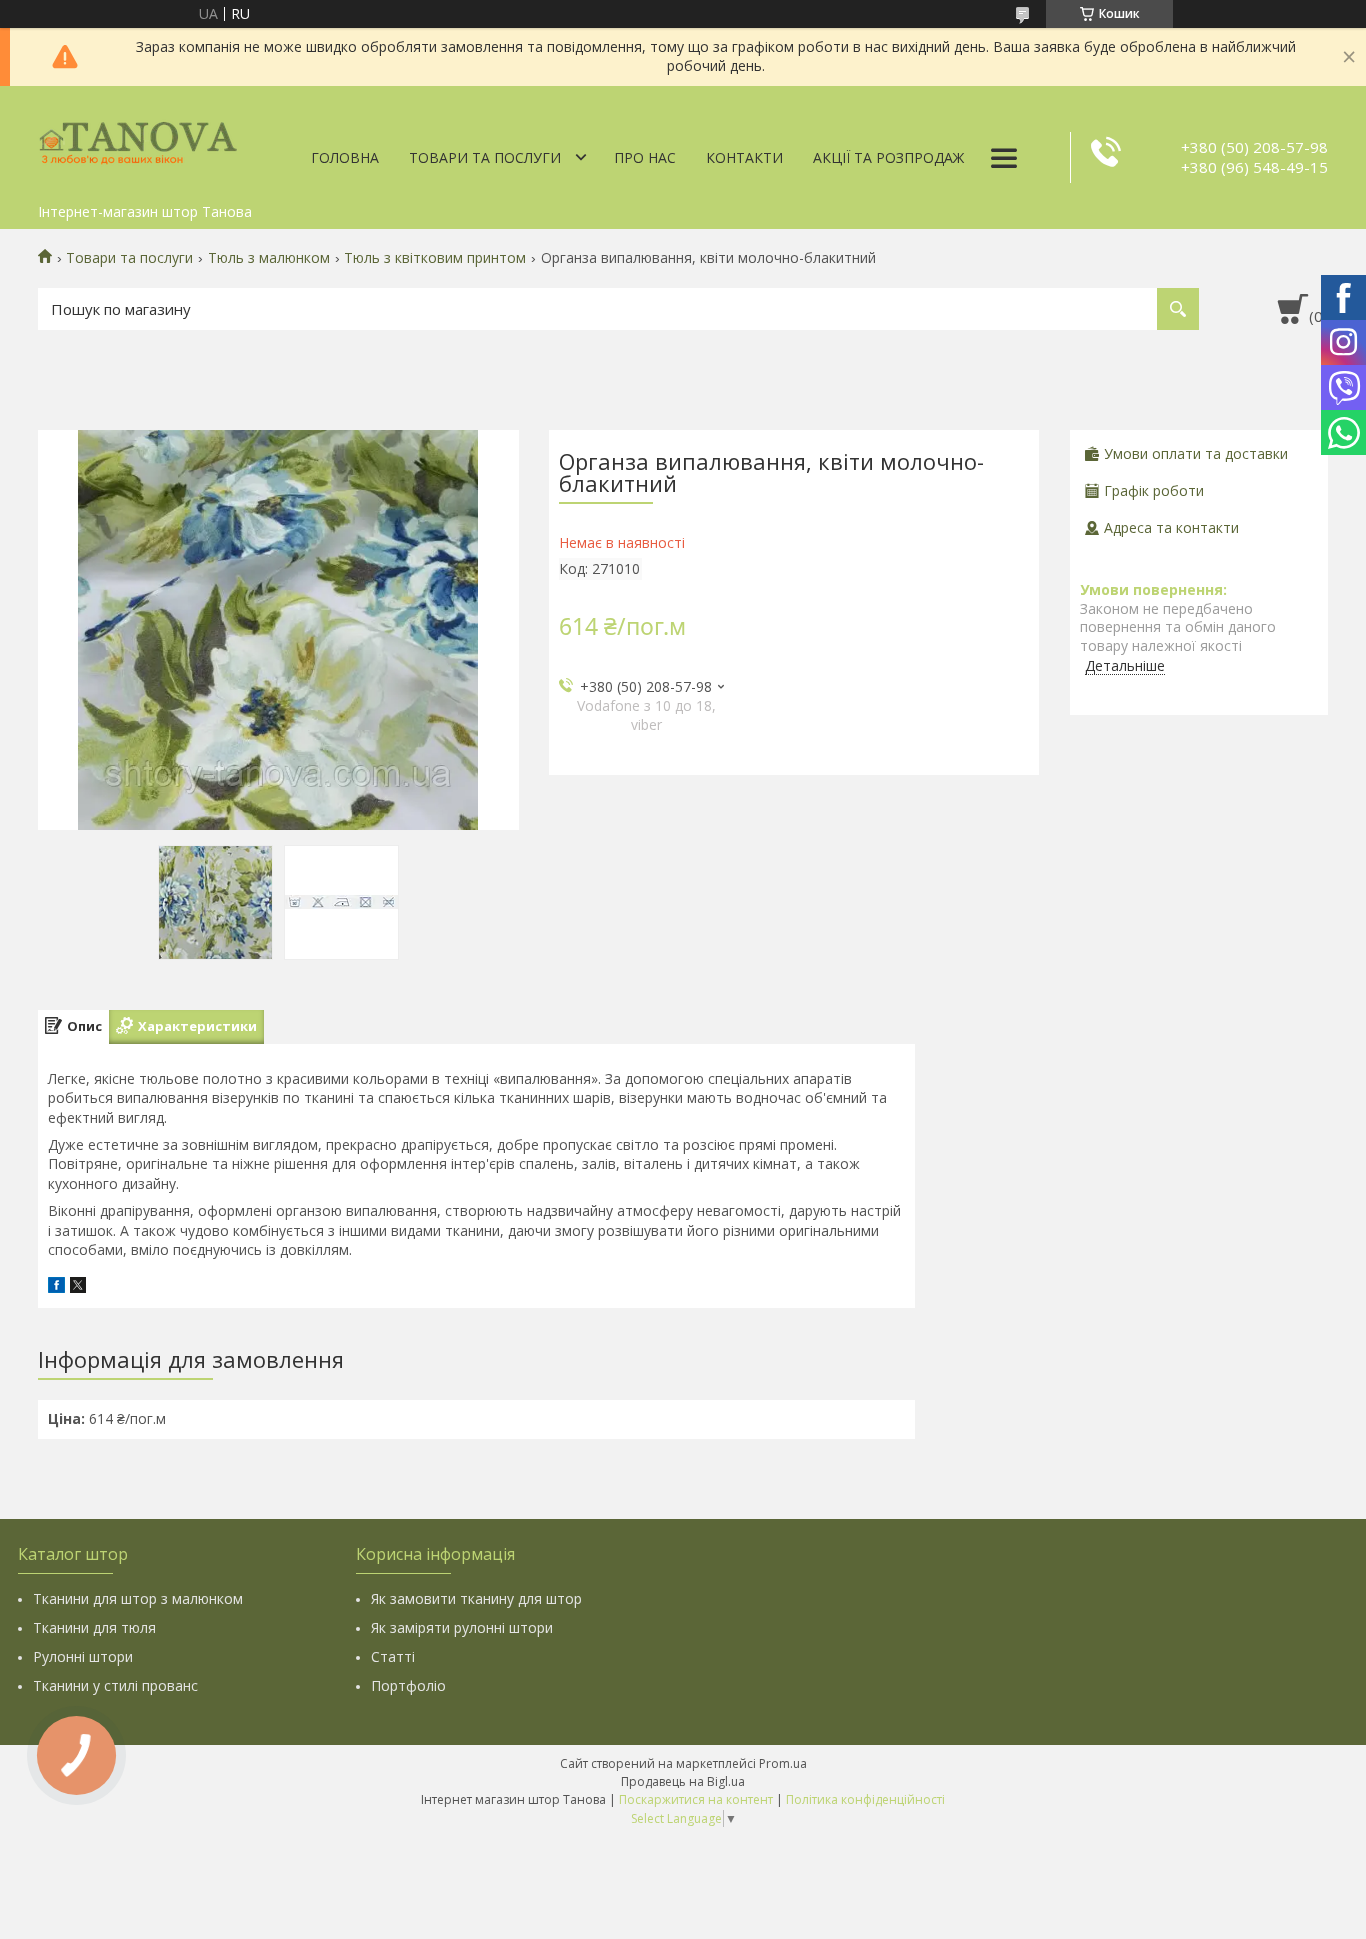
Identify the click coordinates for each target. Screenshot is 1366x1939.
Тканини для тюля (94, 1627)
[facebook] (56, 1287)
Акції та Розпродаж (888, 157)
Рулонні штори (83, 1656)
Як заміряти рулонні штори (462, 1627)
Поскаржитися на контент (696, 1799)
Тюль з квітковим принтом (435, 258)
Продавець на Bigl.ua (683, 1781)
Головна (345, 157)
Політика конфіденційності (865, 1799)
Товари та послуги (485, 157)
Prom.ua (783, 1763)
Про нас (645, 157)
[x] (78, 1287)
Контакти (744, 157)
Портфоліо (408, 1685)
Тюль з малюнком (269, 258)
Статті (393, 1656)
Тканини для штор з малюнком (138, 1598)
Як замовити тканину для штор (476, 1598)
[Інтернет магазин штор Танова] (138, 140)
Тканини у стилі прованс (115, 1685)
